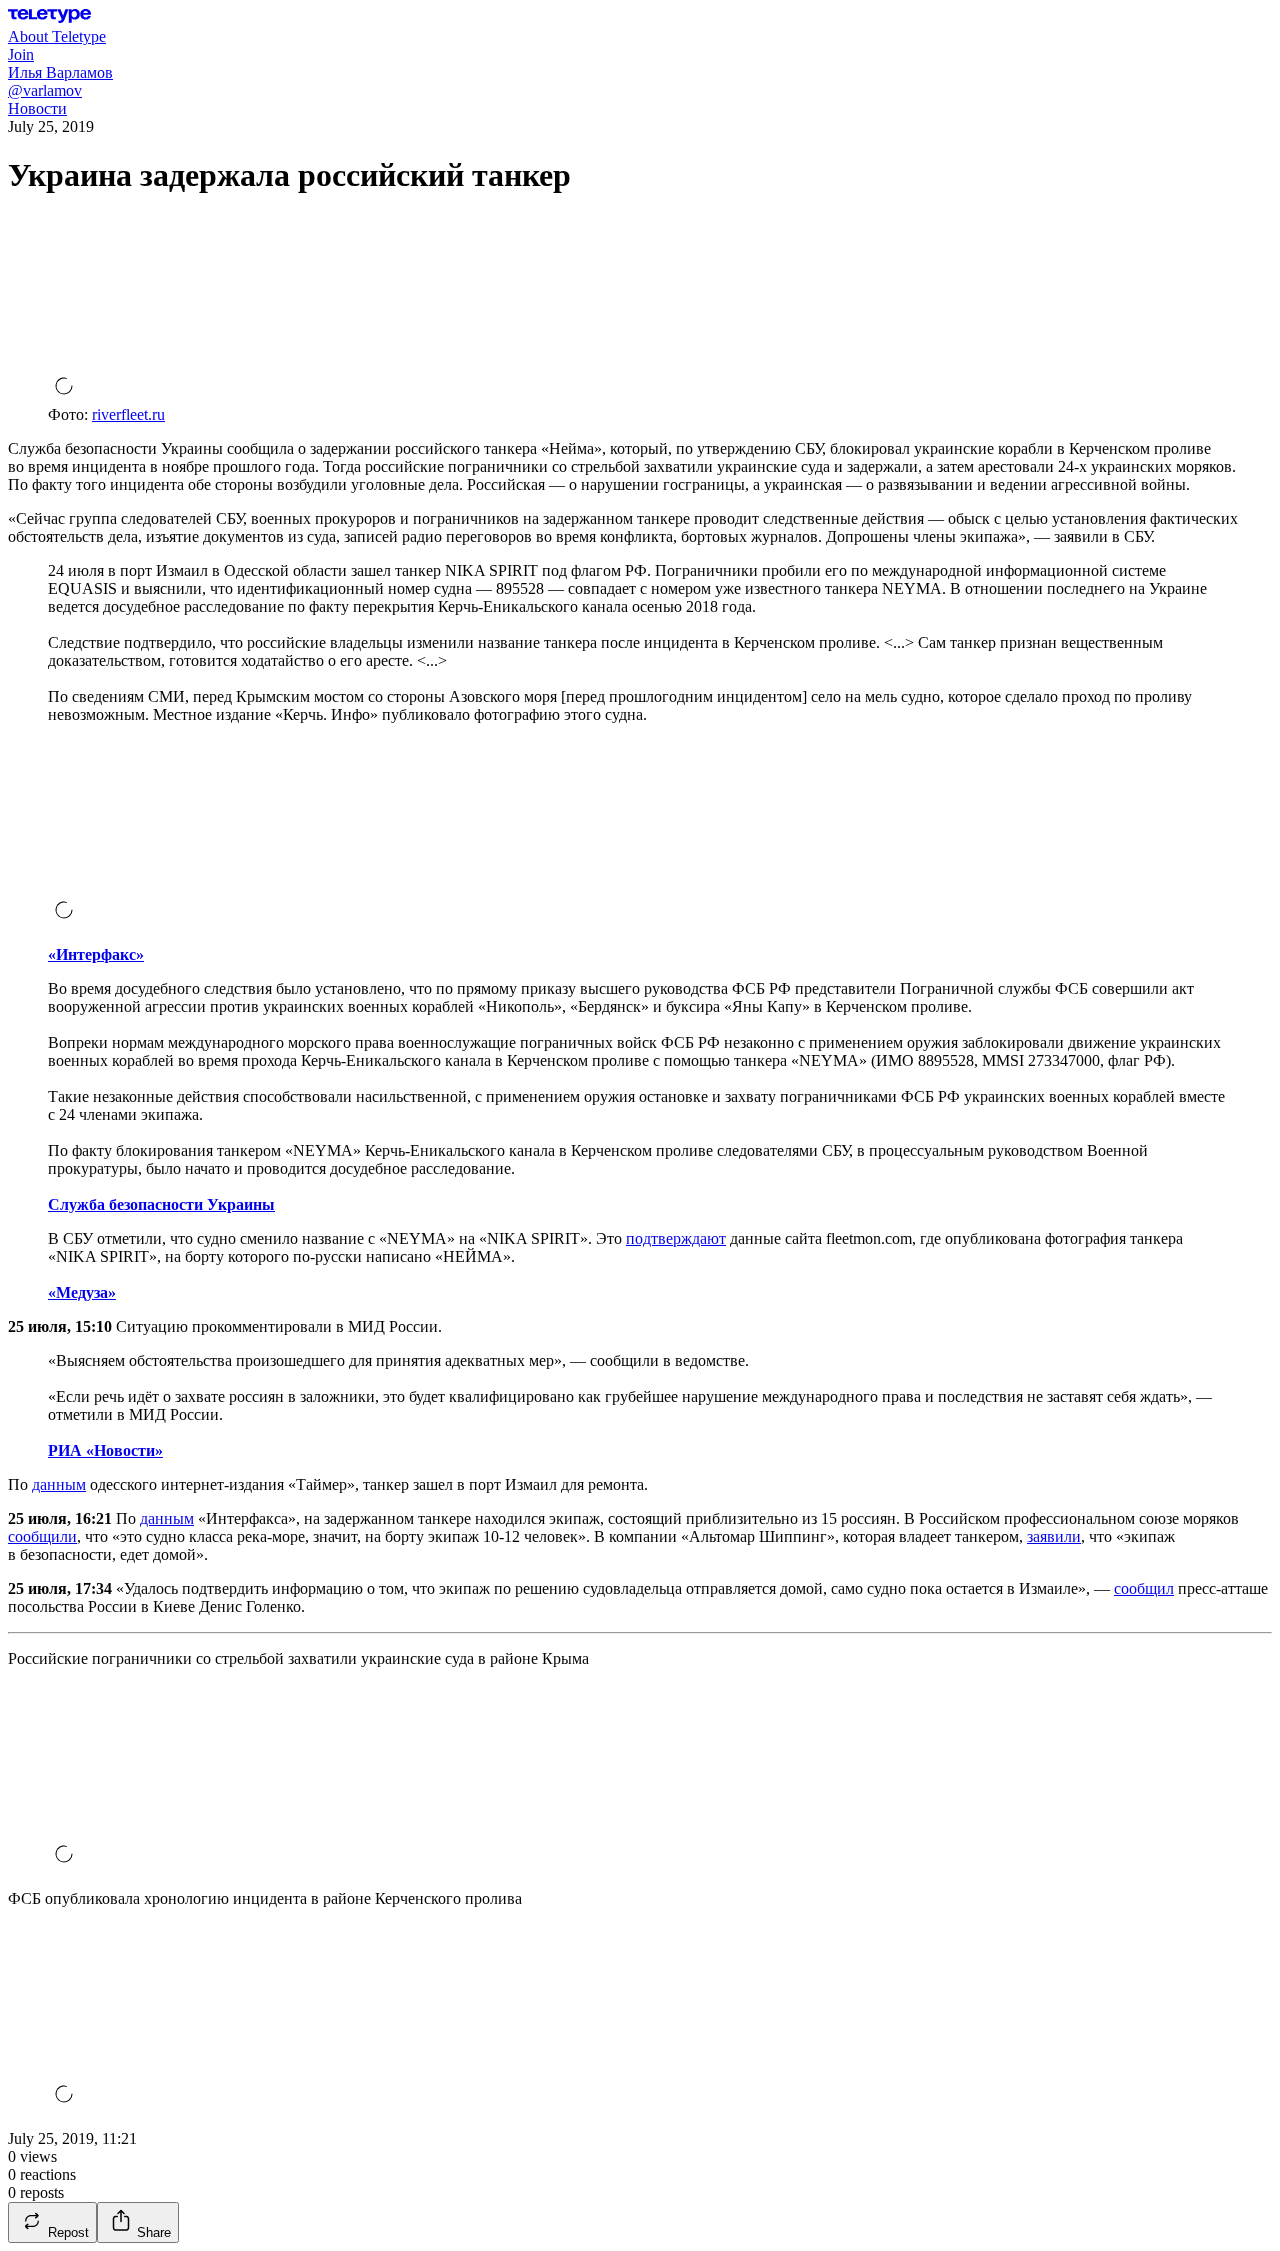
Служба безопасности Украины (161, 1204)
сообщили (42, 1536)
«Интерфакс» (96, 954)
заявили (1054, 1536)
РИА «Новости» (105, 1450)
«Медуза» (82, 1292)
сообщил (1144, 1588)
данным (59, 1484)
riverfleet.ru (128, 414)
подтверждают (676, 1238)
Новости (37, 108)
